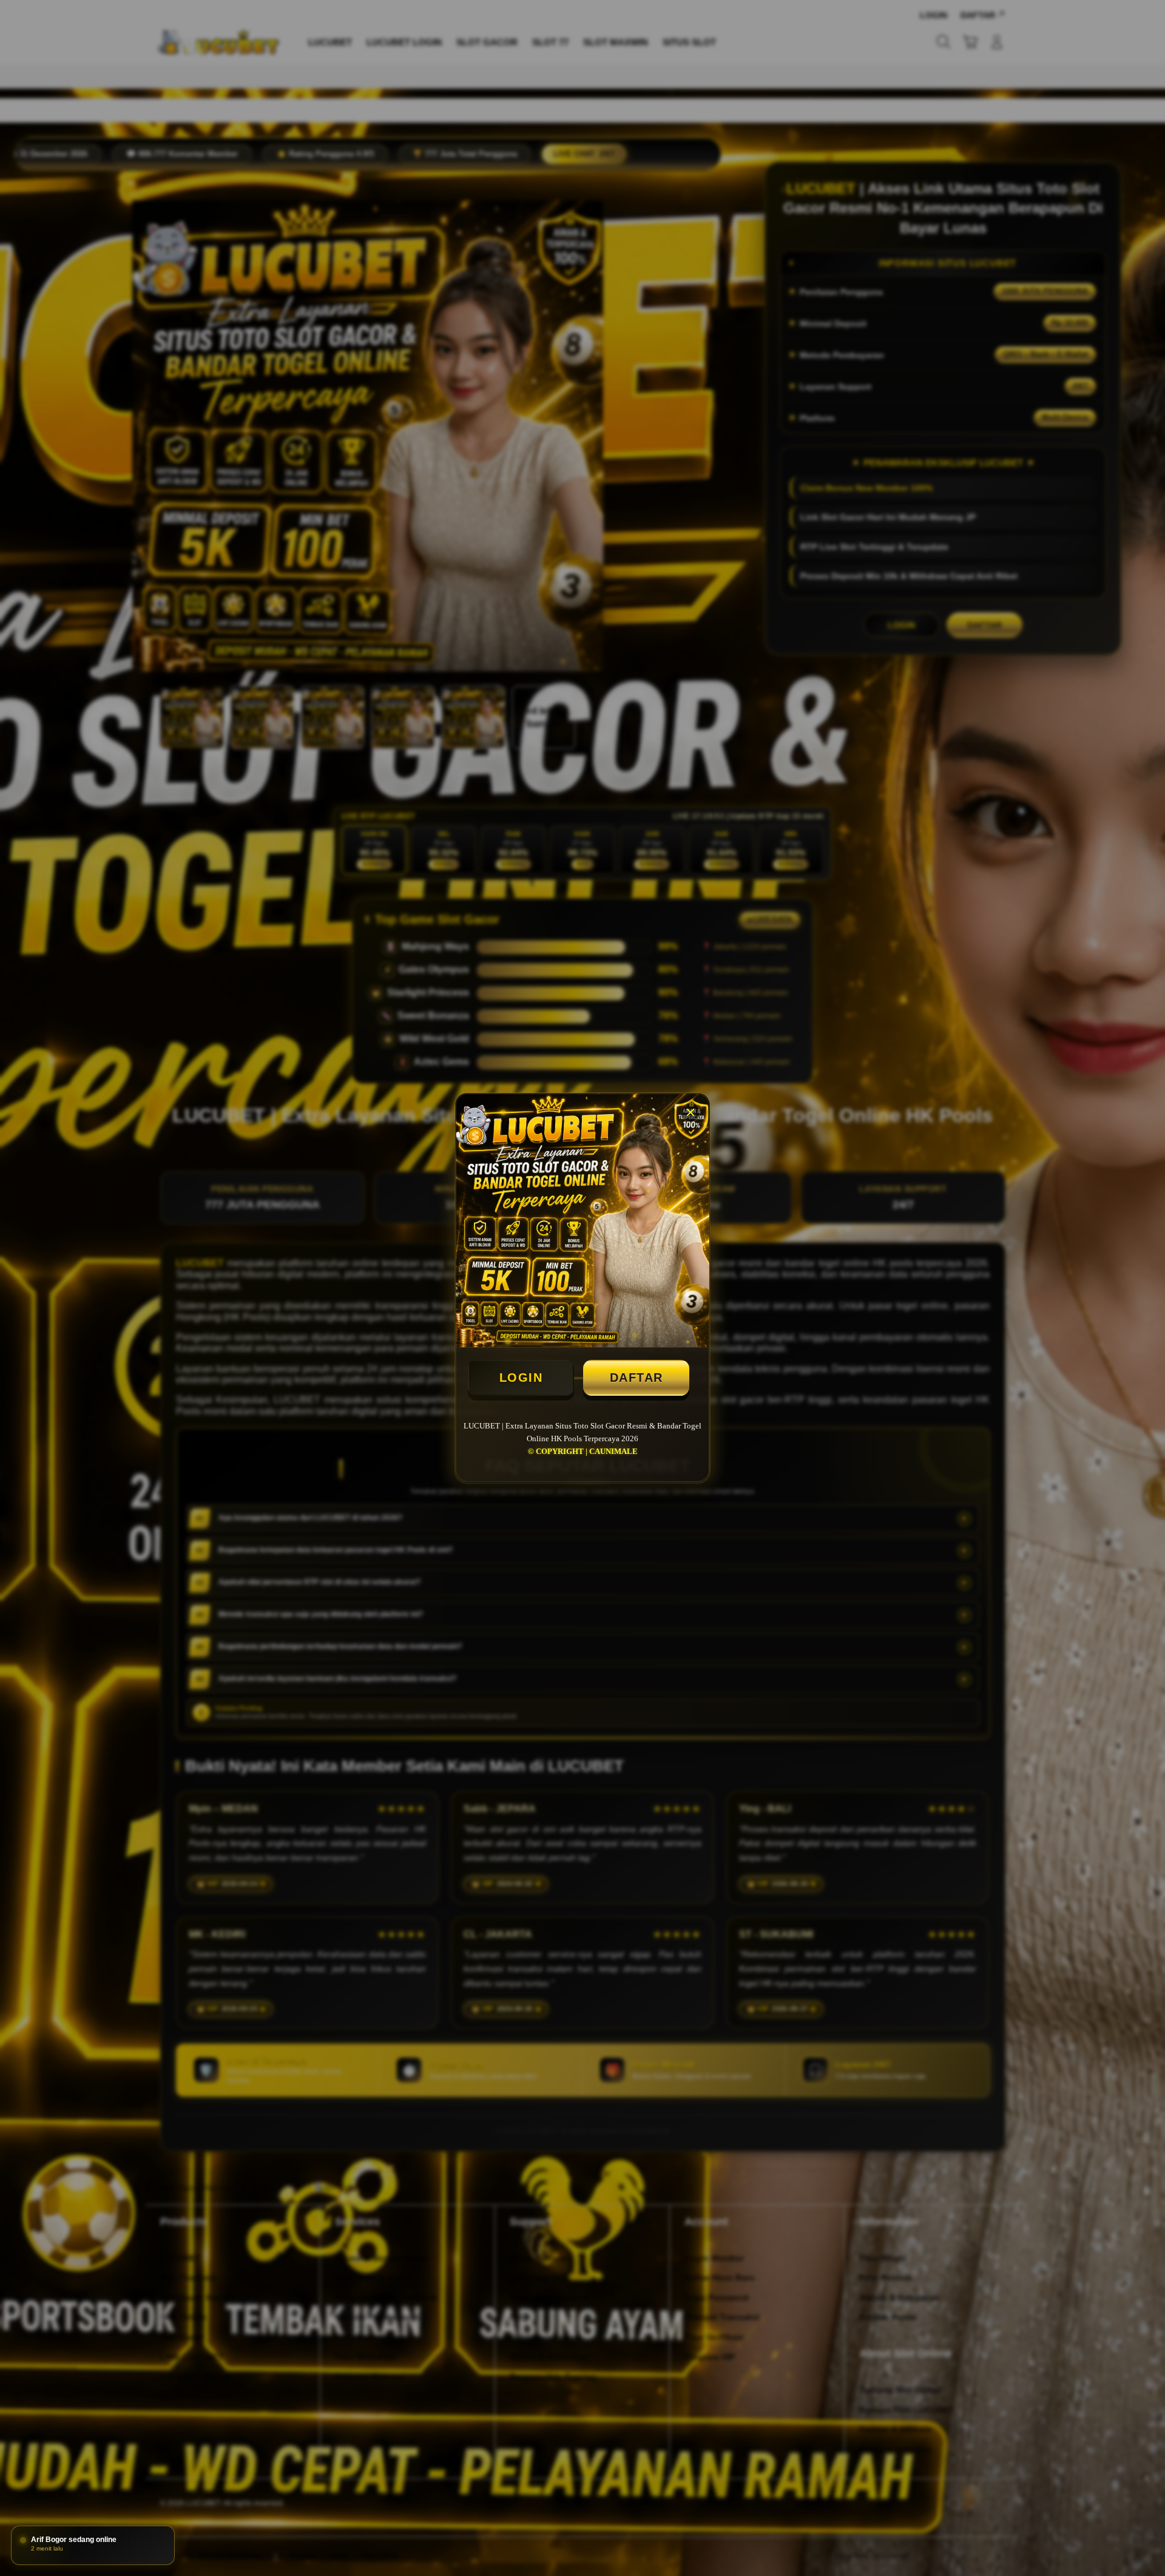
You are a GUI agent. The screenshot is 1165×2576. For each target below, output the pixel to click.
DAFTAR (637, 1378)
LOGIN (521, 1378)
